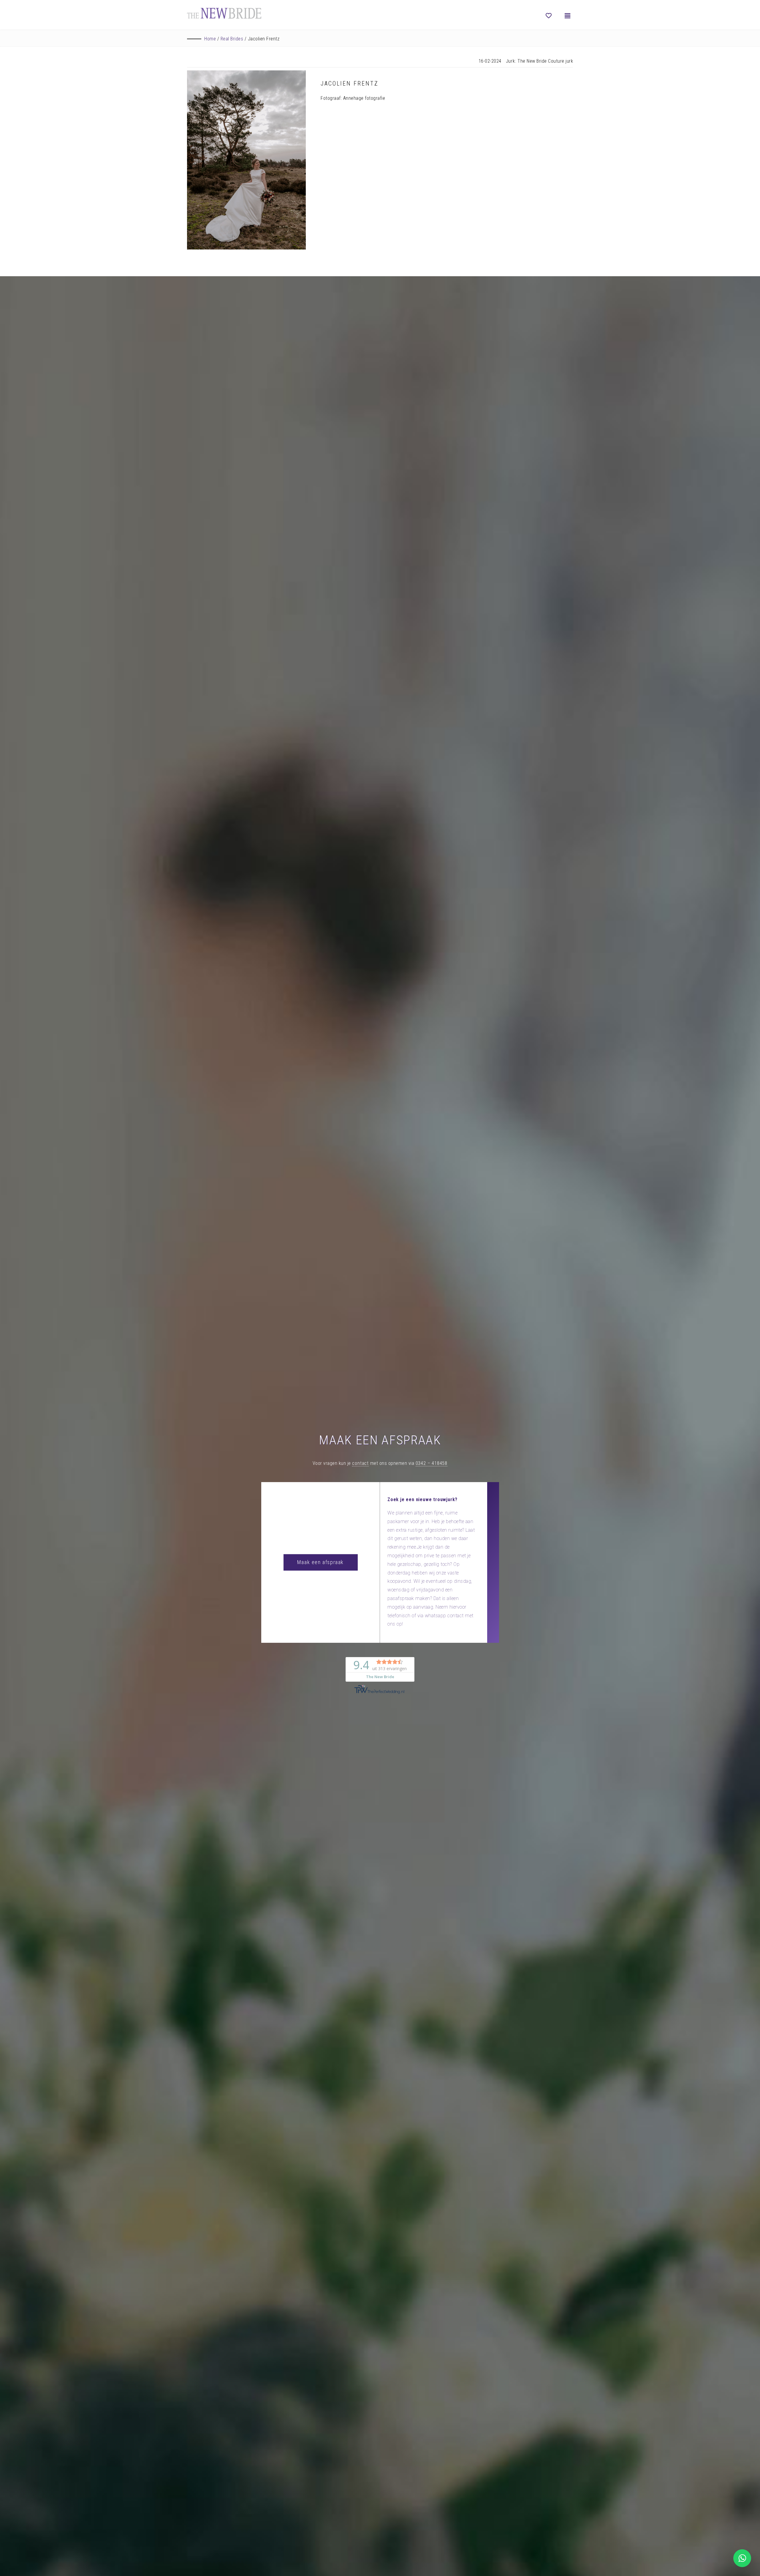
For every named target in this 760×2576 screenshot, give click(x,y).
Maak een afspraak (320, 1562)
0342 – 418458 (432, 1463)
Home (210, 39)
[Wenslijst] (549, 16)
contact (360, 1463)
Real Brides (232, 39)
